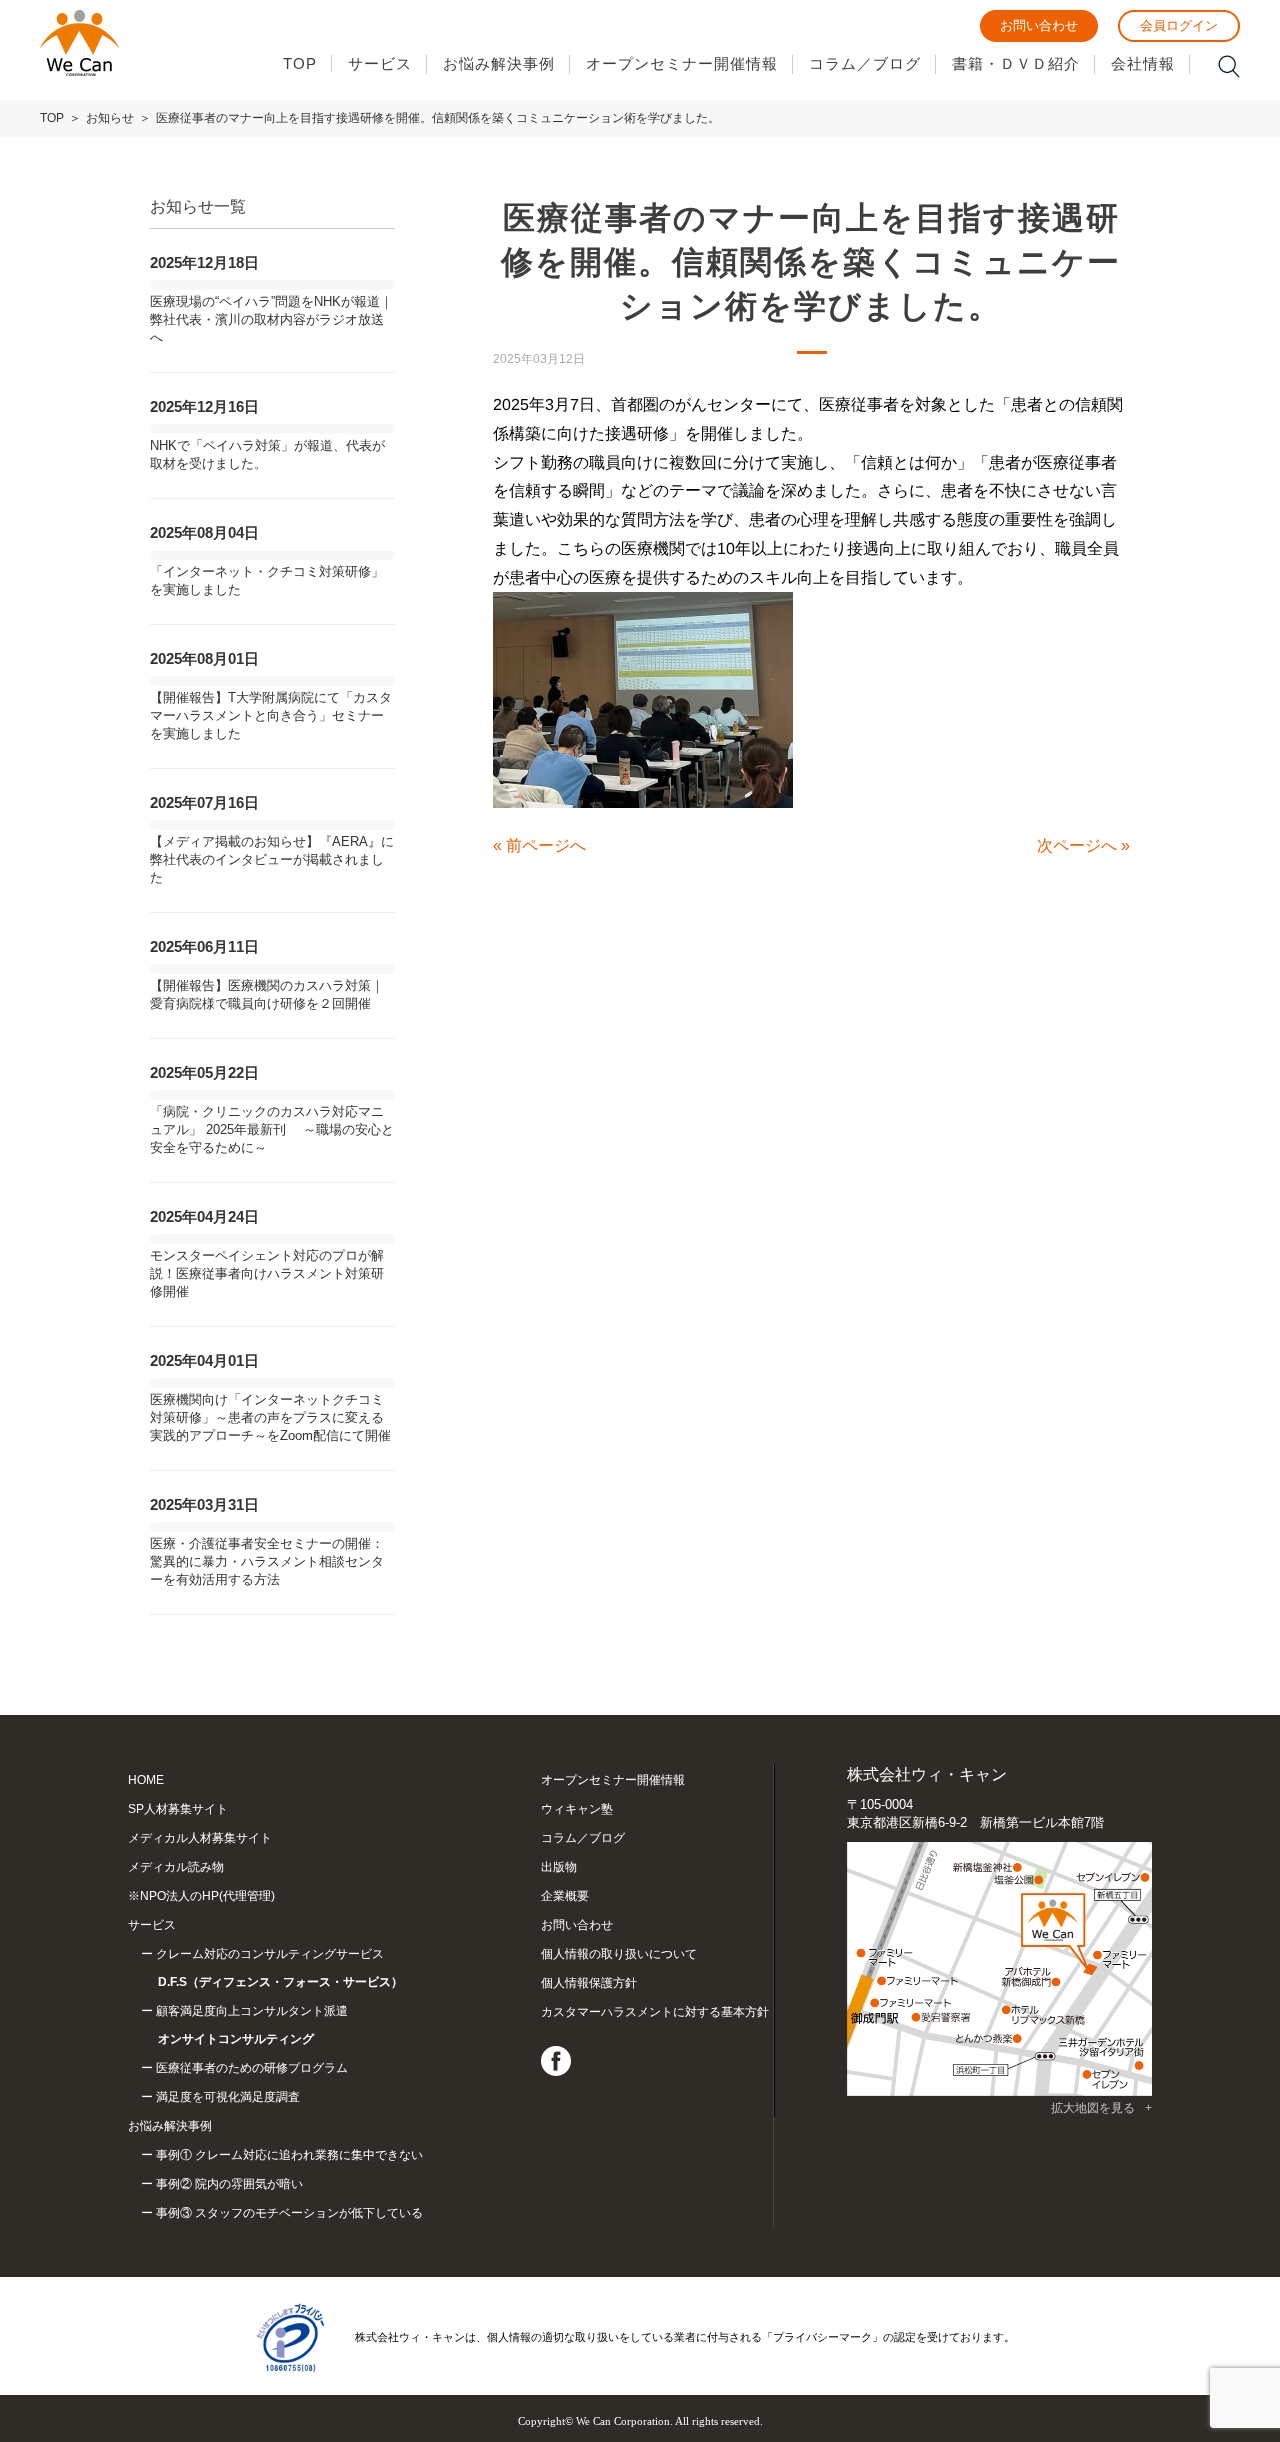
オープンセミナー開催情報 (682, 63)
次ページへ (1077, 845)
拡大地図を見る (1093, 2108)
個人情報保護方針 (589, 1983)
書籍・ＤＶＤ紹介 (1016, 63)
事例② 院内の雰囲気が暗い (229, 2184)
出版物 (559, 1867)
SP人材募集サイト (178, 1809)
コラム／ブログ (865, 63)
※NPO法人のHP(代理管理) (201, 1896)
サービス (380, 63)
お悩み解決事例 (499, 63)
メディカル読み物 (176, 1867)
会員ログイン (1179, 25)
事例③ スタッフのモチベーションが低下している (289, 2213)
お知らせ (110, 118)
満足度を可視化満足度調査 (228, 2097)
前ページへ (546, 845)
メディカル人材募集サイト (200, 1838)
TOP (300, 63)
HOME (146, 1780)
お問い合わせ (1039, 25)
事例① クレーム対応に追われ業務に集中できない (289, 2155)
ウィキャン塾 (577, 1809)
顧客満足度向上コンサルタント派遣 (252, 2025)
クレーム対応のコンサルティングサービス (279, 1968)
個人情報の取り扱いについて (619, 1954)
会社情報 (1143, 63)
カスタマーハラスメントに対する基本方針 (655, 2012)
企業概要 (565, 1896)
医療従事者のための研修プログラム (252, 2068)
